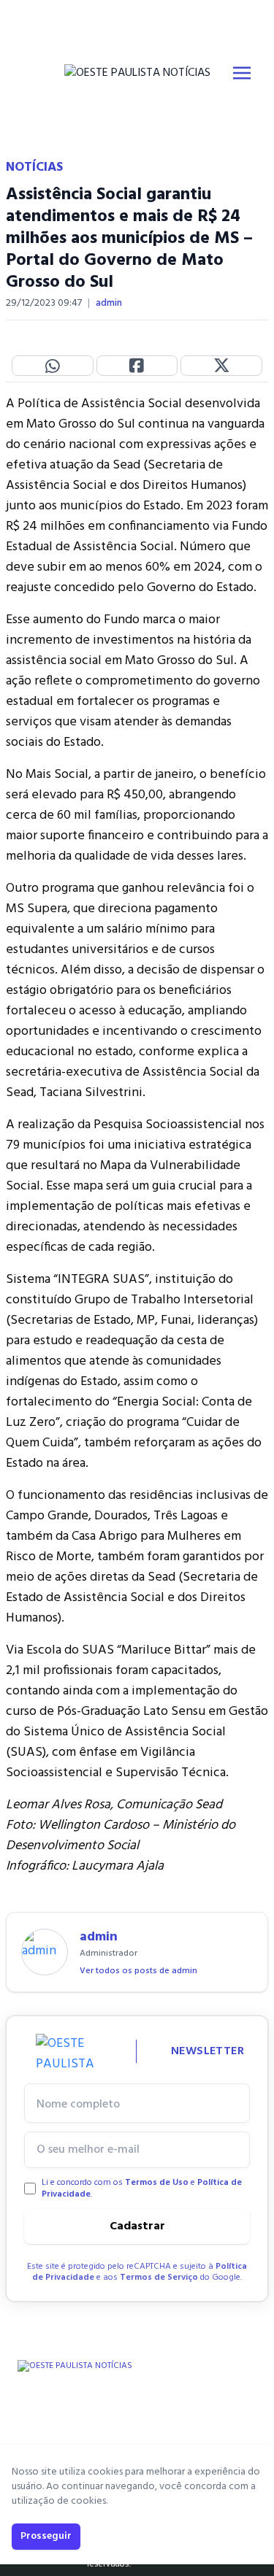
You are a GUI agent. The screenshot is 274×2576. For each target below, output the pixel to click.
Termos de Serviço (159, 2278)
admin (109, 304)
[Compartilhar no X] (221, 366)
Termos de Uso (157, 2183)
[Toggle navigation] (242, 73)
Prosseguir (46, 2536)
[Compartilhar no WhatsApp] (53, 366)
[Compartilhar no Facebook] (137, 366)
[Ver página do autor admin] (45, 1952)
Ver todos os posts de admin (138, 1971)
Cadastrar (137, 2226)
